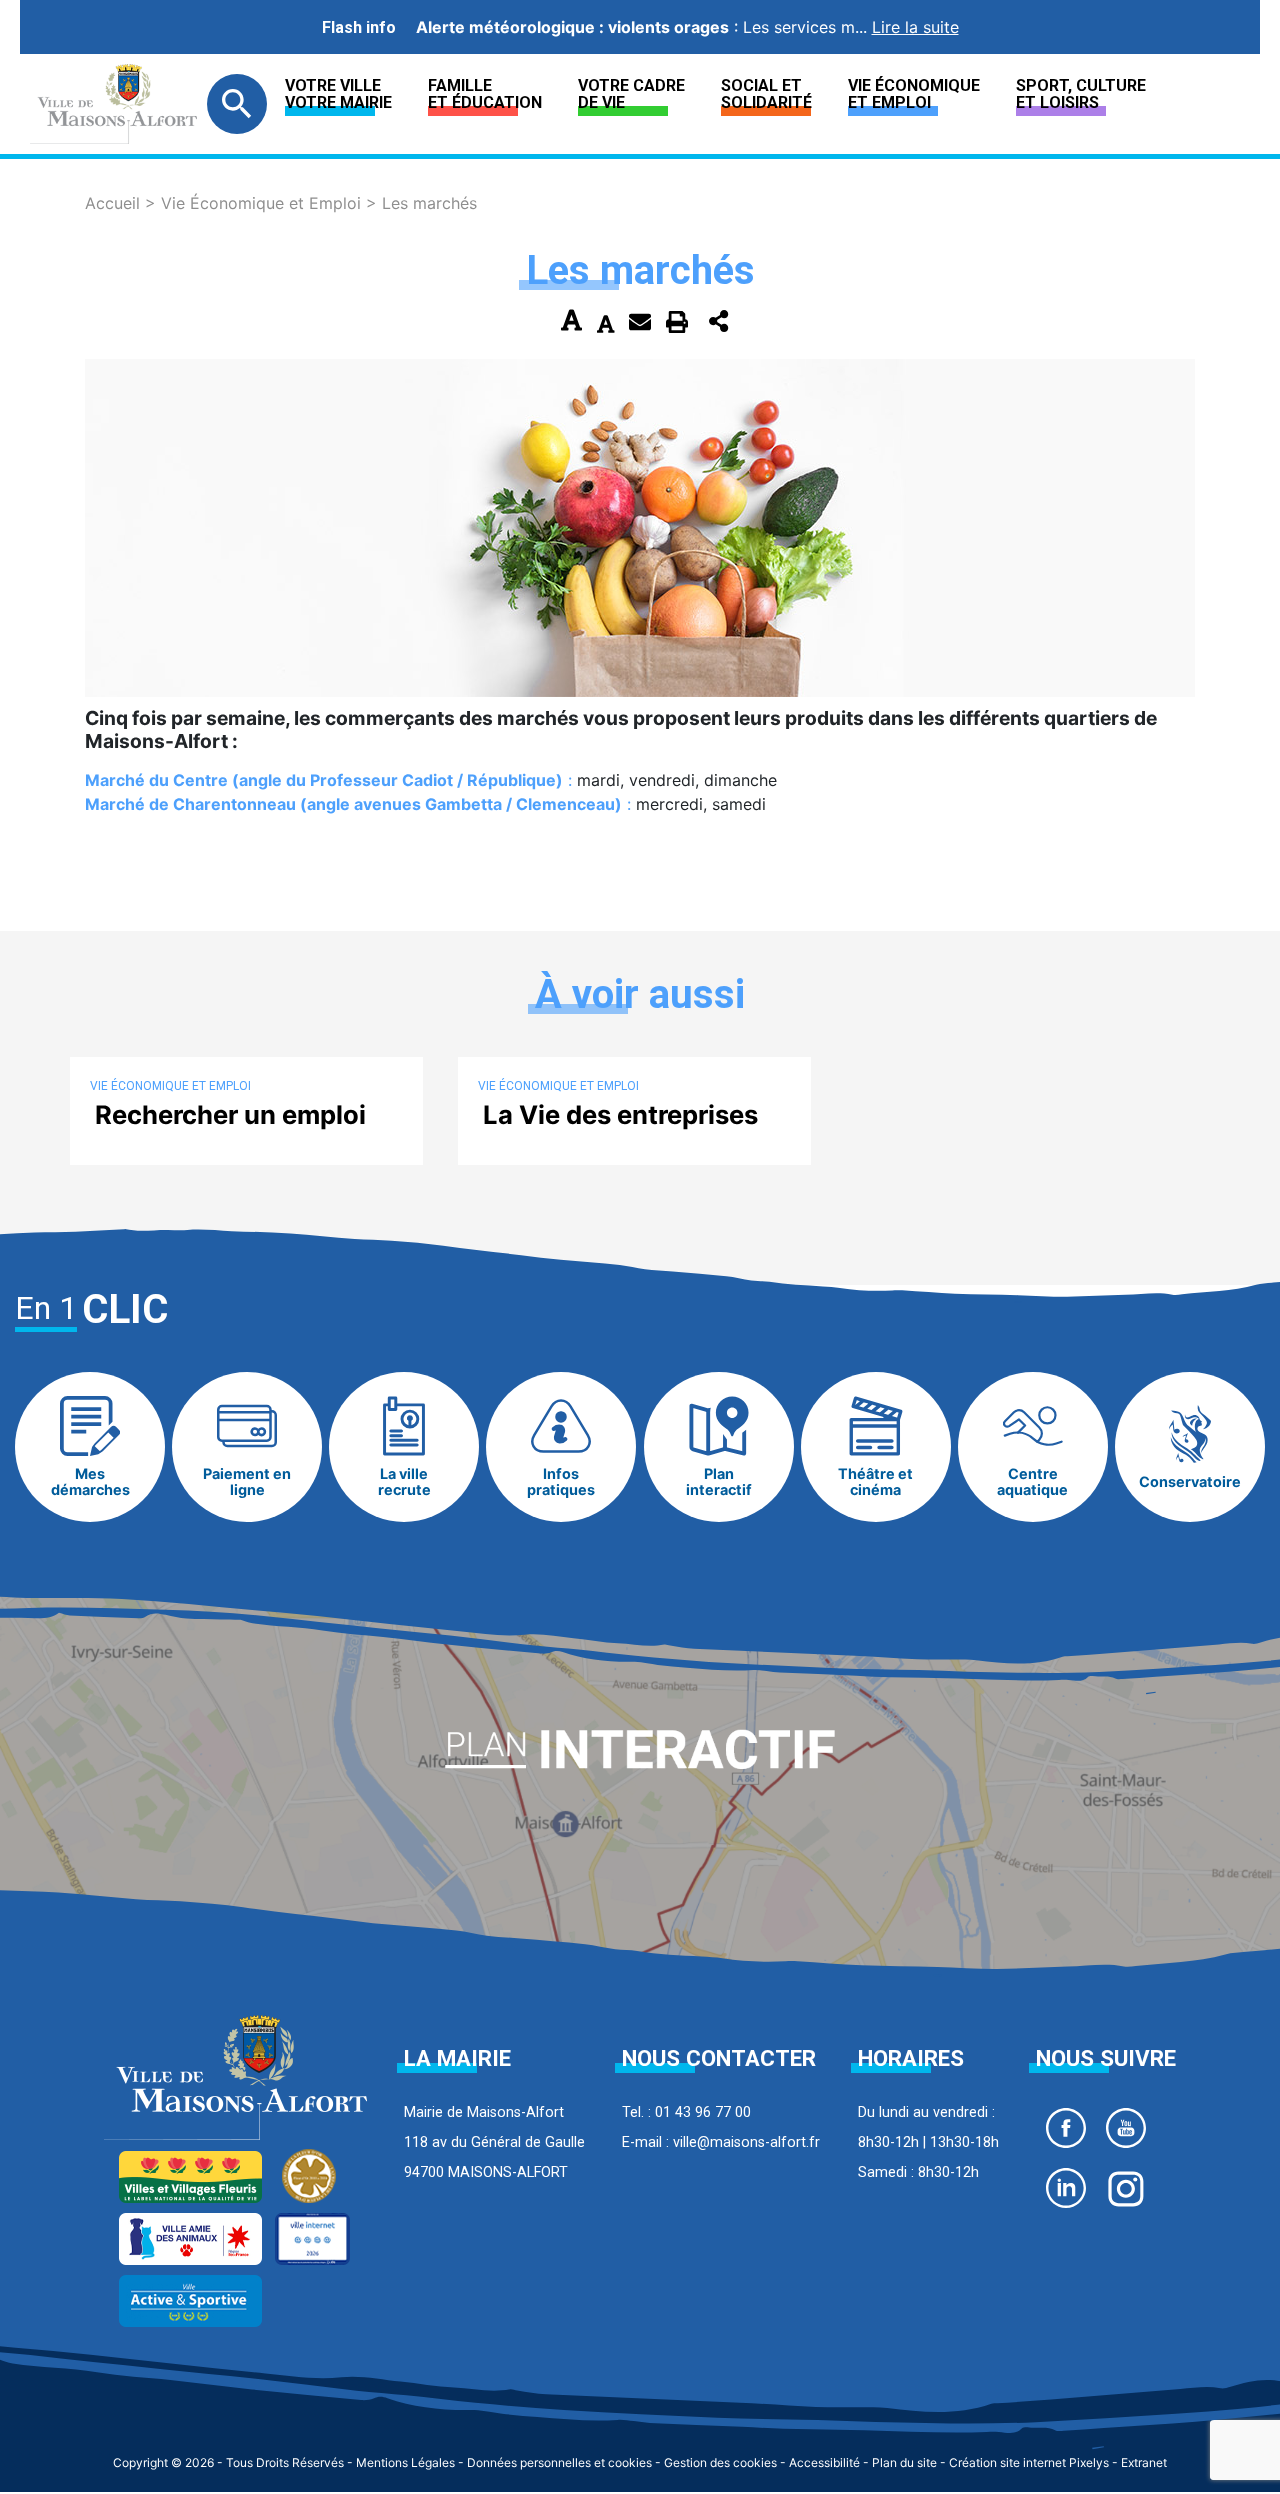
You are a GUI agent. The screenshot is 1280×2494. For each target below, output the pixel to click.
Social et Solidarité (766, 94)
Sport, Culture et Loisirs (1081, 94)
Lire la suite (915, 27)
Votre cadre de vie (631, 94)
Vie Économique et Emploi (914, 94)
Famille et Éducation (485, 94)
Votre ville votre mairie (338, 94)
